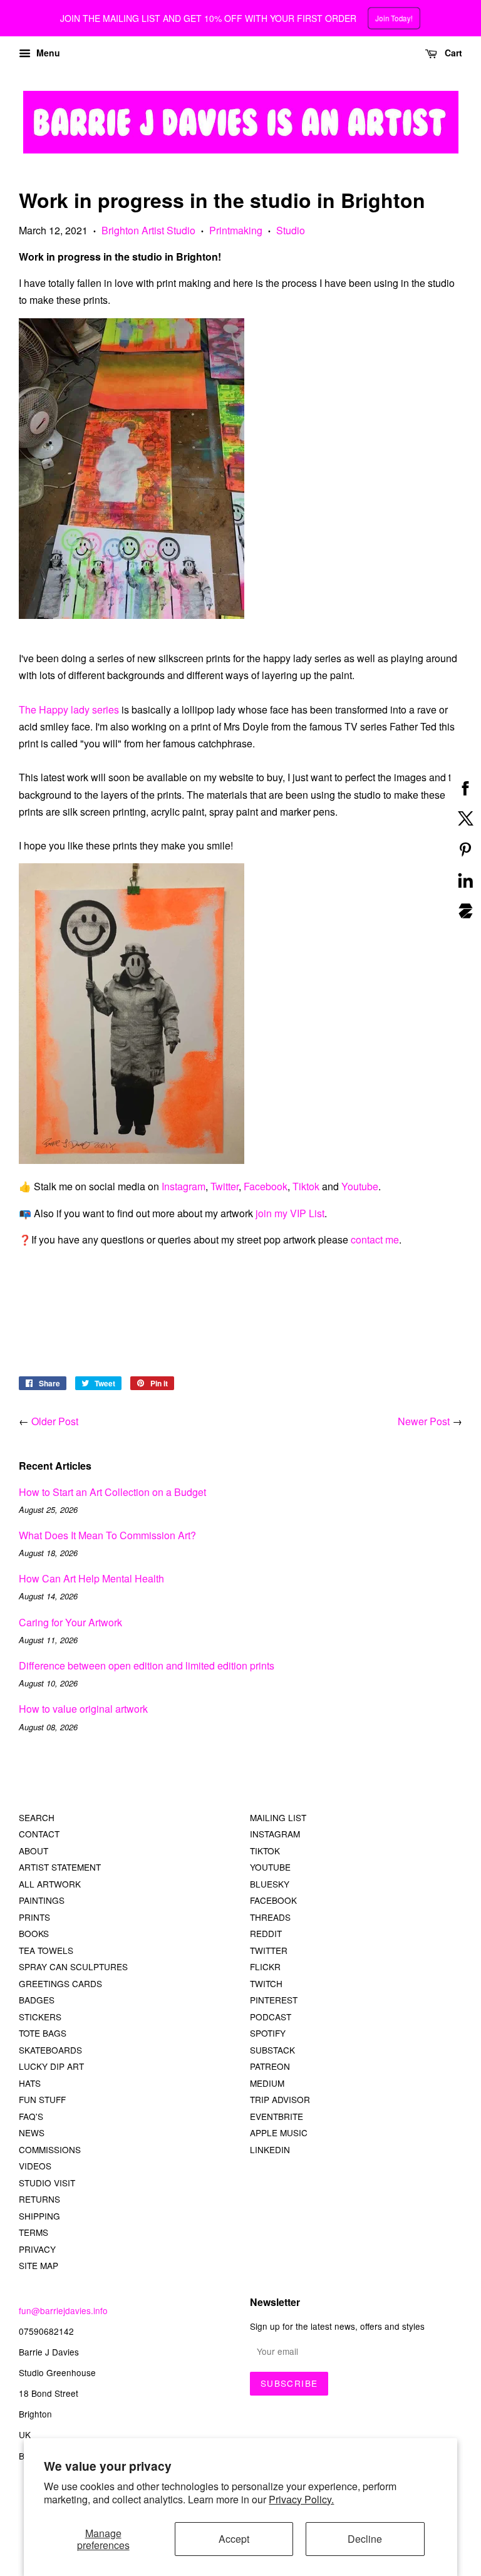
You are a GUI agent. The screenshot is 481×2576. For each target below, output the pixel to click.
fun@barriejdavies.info (63, 2310)
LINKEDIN (270, 2149)
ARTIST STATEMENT (60, 1867)
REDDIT (266, 1933)
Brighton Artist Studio (148, 230)
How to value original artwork (83, 1709)
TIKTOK (265, 1851)
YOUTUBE (270, 1867)
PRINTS (34, 1917)
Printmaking (236, 230)
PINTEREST (274, 2000)
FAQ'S (31, 2116)
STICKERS (40, 2017)
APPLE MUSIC (279, 2132)
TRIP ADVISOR (280, 2099)
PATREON (270, 2066)
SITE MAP (39, 2265)
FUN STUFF (42, 2099)
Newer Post (424, 1421)
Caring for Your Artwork (70, 1622)
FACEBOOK (273, 1900)
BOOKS (34, 1933)
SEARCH (37, 1817)
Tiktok (306, 1186)
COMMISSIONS (50, 2149)
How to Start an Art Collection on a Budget (112, 1492)
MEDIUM (267, 2083)
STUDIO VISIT (47, 2183)
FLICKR (265, 1966)
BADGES (37, 2000)
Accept (234, 2539)
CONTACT (39, 1834)
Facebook (266, 1186)
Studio (291, 230)
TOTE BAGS (43, 2033)
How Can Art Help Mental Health (91, 1578)
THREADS (270, 1917)
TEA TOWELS (46, 1950)
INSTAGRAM (275, 1834)
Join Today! (393, 18)
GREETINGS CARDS (60, 1983)
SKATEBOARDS (50, 2050)
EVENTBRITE (277, 2116)
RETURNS (39, 2199)
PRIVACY (37, 2249)
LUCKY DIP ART (51, 2066)
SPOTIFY (268, 2033)
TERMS (34, 2232)
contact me (375, 1239)
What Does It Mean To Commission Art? (107, 1535)
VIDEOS (35, 2166)
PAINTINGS (42, 1900)
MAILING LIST (278, 1817)
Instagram (184, 1186)
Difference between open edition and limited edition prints (147, 1665)
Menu (47, 53)
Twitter (225, 1186)
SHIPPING (39, 2216)
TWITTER (269, 1950)
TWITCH (266, 1983)
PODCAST (271, 2017)
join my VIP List (289, 1213)
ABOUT (34, 1851)
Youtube (360, 1186)
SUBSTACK (272, 2050)
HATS (30, 2083)
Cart (452, 53)
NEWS (32, 2132)
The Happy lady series (69, 709)
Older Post (55, 1421)
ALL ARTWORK (50, 1884)
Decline (365, 2539)
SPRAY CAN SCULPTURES (73, 1966)
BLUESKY (270, 1884)
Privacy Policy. (301, 2499)
